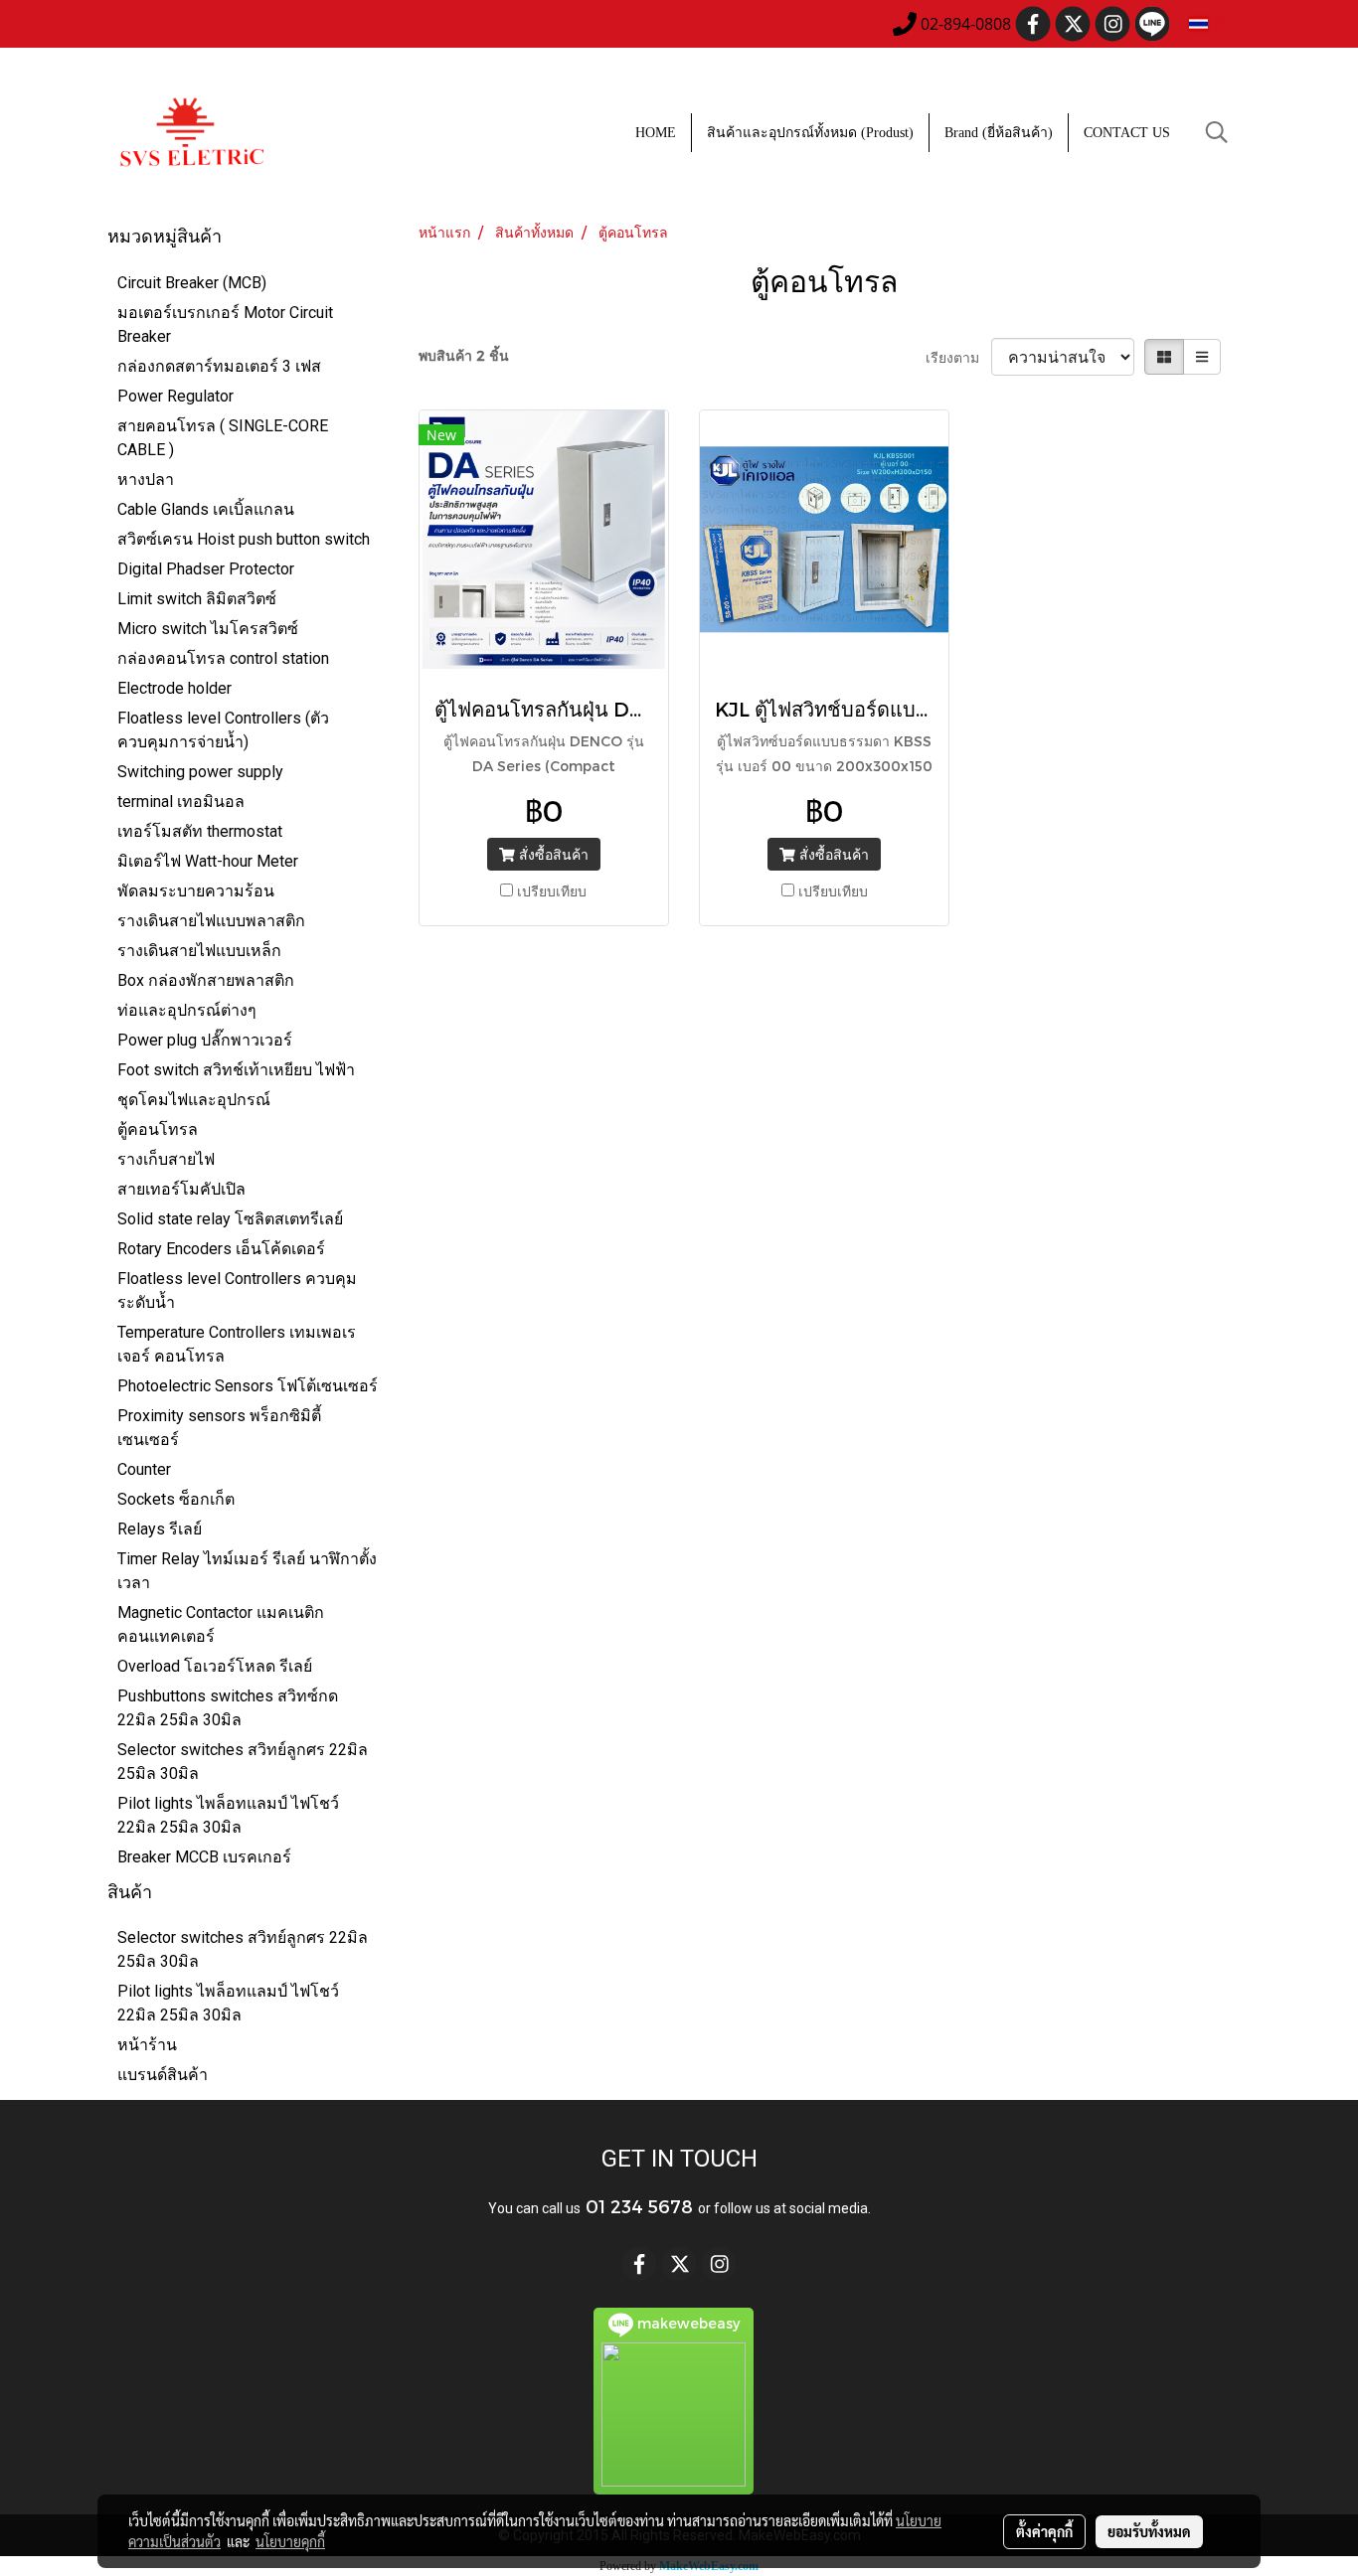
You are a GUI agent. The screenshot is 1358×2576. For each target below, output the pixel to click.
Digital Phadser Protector (206, 569)
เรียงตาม (958, 357)
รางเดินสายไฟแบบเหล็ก (199, 951)
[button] (1217, 132)
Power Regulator (175, 396)
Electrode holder (174, 688)
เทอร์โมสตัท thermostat (200, 831)
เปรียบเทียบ (552, 891)
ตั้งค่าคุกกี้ (1044, 2531)
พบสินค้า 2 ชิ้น (464, 355)
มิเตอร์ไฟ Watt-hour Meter (208, 861)
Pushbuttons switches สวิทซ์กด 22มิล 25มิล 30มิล (228, 1708)
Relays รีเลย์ (160, 1529)
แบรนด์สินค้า (163, 2075)
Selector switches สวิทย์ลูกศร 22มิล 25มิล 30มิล (243, 1762)
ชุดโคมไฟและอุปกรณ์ (194, 1100)
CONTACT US (1127, 133)
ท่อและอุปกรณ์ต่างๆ (187, 1010)
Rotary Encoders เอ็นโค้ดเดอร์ (221, 1249)
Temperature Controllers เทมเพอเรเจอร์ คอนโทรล (237, 1344)
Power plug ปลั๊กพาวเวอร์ (205, 1040)
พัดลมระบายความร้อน (196, 891)
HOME (656, 133)
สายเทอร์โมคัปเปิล (181, 1189)
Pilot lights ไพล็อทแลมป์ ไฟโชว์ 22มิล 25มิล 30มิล (228, 1815)
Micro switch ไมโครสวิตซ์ (208, 629)
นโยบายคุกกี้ (290, 2541)
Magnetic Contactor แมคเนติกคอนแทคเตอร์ (221, 1624)
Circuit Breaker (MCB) (192, 283)
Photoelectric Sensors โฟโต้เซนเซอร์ (248, 1386)
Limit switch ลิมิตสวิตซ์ (197, 599)
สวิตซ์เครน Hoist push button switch (244, 539)
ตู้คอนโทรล (158, 1129)
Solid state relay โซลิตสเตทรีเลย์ (230, 1219)
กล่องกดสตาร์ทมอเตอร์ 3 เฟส (219, 366)
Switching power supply (200, 772)
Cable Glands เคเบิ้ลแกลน (206, 509)
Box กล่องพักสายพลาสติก (206, 980)
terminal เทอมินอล (181, 802)
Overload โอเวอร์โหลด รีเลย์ (215, 1666)
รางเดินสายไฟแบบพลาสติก (211, 921)
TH (1219, 23)
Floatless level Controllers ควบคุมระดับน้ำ (237, 1290)
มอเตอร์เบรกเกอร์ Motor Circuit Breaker (225, 324)
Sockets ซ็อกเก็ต (176, 1499)
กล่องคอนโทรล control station (223, 658)
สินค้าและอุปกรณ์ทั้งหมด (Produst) (810, 133)
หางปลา (146, 480)
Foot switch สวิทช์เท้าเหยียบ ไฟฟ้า (236, 1070)
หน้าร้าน (147, 2045)
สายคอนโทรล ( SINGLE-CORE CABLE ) (223, 438)
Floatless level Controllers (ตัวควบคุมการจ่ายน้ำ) (223, 730)
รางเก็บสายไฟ (166, 1159)
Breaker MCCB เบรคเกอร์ (204, 1857)
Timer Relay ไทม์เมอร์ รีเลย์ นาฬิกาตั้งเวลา (247, 1571)
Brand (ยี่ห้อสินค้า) (999, 133)
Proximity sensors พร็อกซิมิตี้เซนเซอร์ (219, 1428)
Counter (144, 1469)
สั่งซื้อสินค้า (552, 854)
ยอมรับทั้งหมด (1149, 2531)
